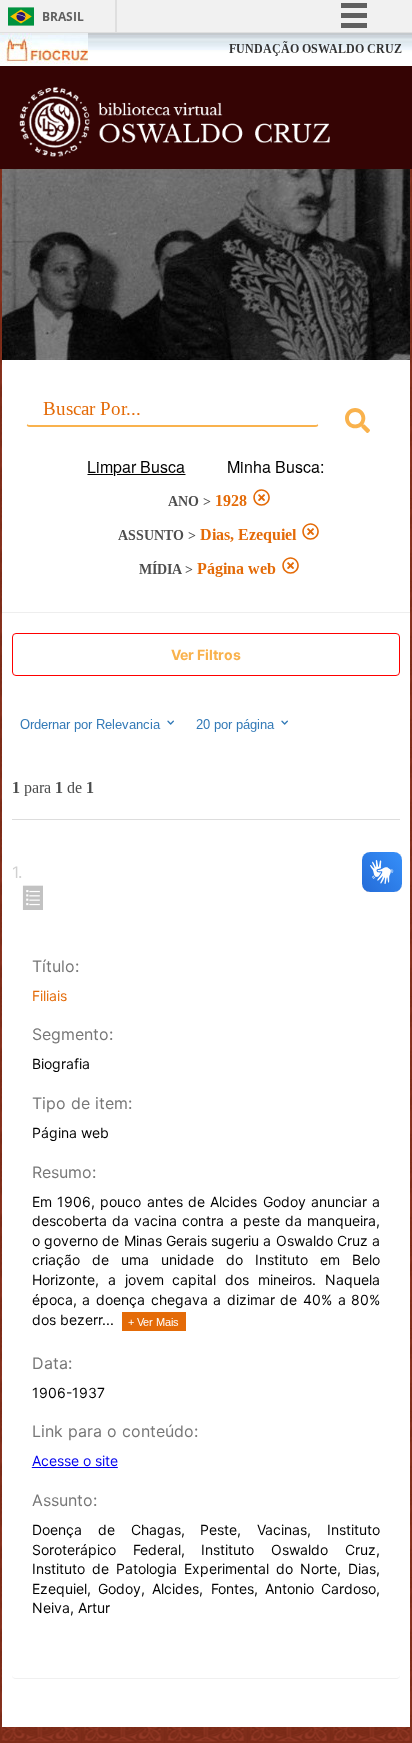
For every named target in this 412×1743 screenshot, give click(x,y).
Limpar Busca (136, 466)
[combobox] (205, 423)
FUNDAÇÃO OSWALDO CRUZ (315, 49)
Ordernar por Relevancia (90, 725)
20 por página (237, 725)
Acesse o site (75, 1460)
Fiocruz (59, 49)
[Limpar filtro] (261, 500)
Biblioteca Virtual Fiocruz (174, 123)
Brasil (63, 16)
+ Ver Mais (153, 1322)
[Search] (357, 423)
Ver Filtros (206, 654)
